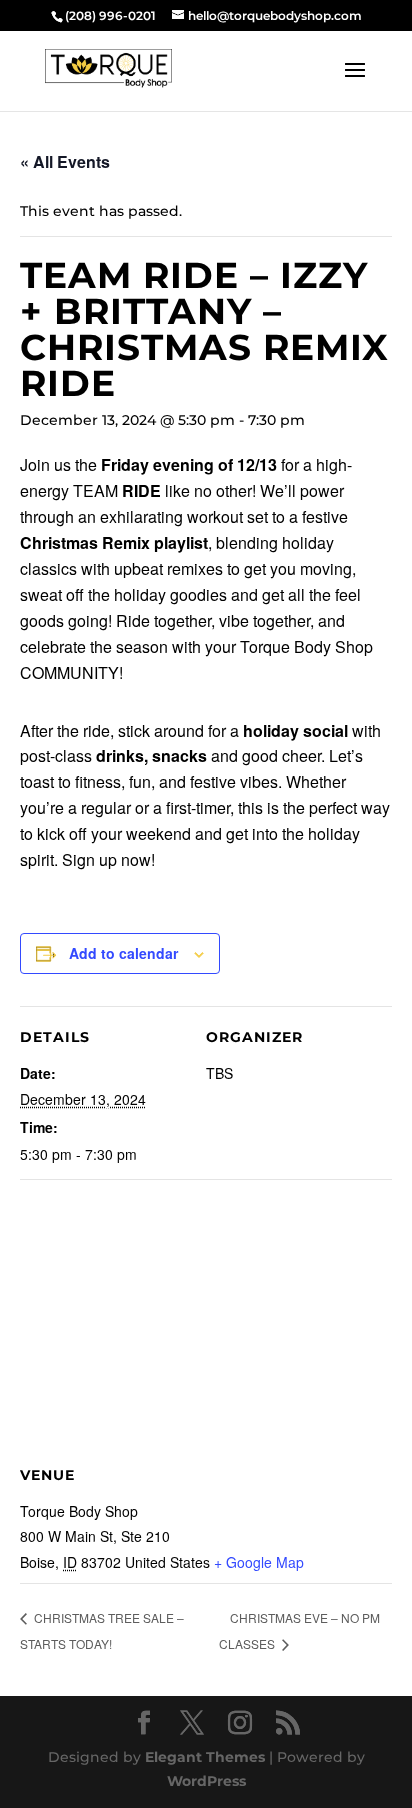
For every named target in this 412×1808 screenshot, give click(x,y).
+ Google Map (259, 1562)
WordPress (206, 1781)
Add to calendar (123, 953)
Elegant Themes (205, 1757)
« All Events (65, 161)
